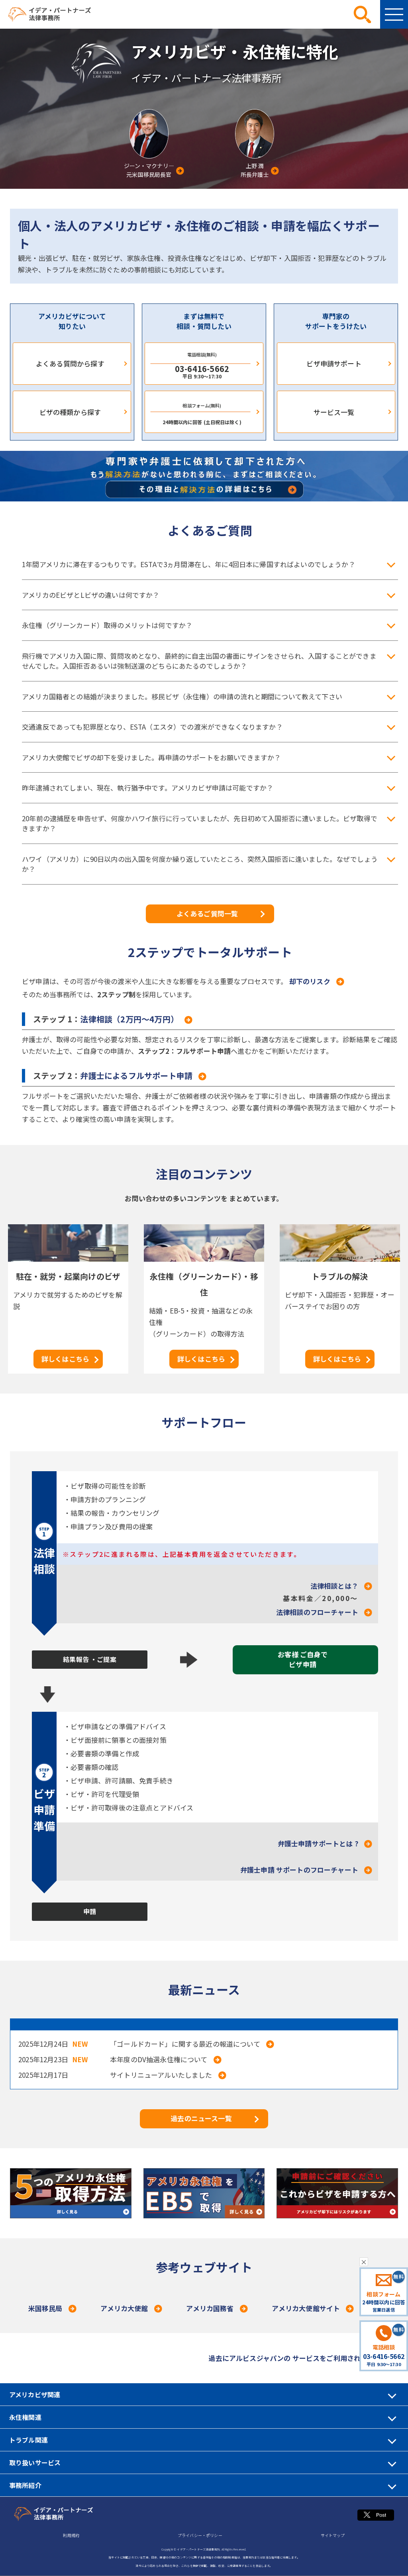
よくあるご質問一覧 (207, 913)
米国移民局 (45, 2308)
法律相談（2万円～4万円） (129, 1019)
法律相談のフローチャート (317, 1612)
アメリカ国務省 (210, 2308)
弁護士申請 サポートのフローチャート (299, 1870)
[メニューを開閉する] (394, 14)
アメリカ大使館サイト (306, 2308)
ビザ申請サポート (334, 363)
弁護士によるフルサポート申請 (136, 1076)
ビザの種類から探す (70, 412)
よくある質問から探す (70, 363)
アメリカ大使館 (124, 2308)
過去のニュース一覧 (201, 2118)
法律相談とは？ (334, 1586)
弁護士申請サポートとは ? (318, 1843)
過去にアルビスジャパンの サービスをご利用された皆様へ (298, 2358)
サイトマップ (333, 2535)
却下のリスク (310, 981)
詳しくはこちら (65, 1359)
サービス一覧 (334, 412)
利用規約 (71, 2535)
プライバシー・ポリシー (200, 2535)
